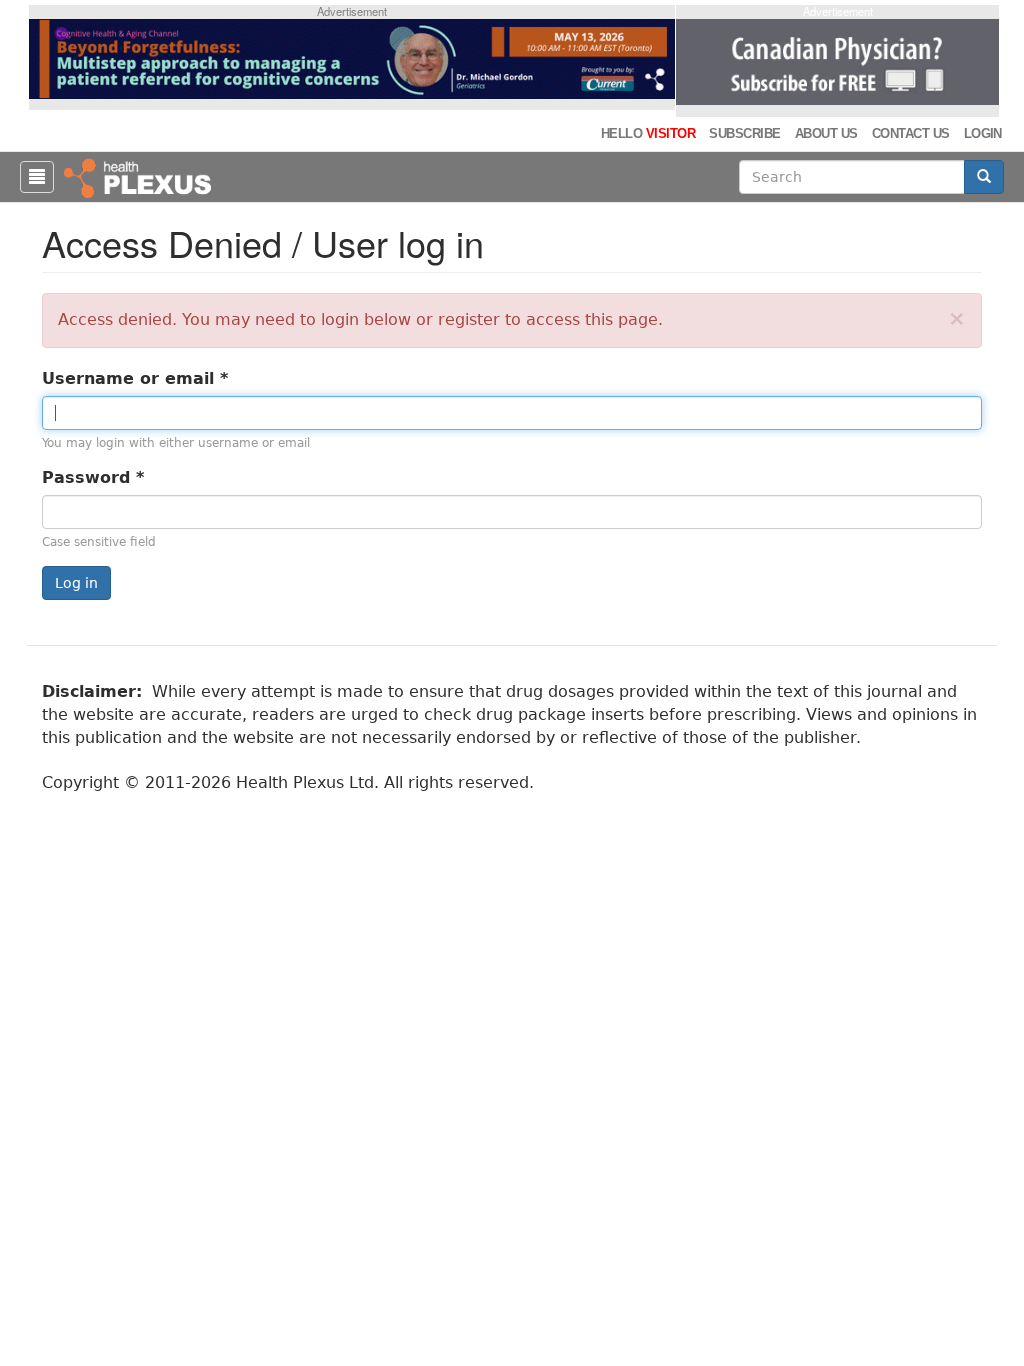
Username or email (135, 378)
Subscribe (744, 133)
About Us (826, 133)
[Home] (140, 177)
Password (93, 477)
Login (983, 133)
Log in (76, 583)
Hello (648, 133)
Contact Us (911, 133)
